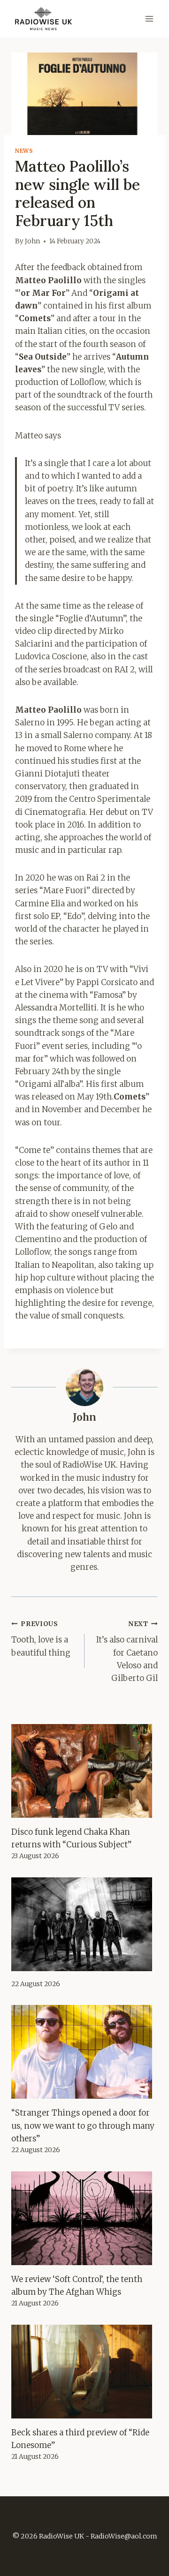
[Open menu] (149, 19)
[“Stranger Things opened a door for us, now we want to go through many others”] (84, 2052)
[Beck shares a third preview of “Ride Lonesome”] (84, 2372)
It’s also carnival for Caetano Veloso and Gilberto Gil (127, 1652)
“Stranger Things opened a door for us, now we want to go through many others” (83, 2125)
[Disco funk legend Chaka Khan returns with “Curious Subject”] (84, 1771)
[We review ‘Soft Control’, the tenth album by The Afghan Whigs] (84, 2218)
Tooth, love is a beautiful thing (41, 1639)
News (24, 151)
